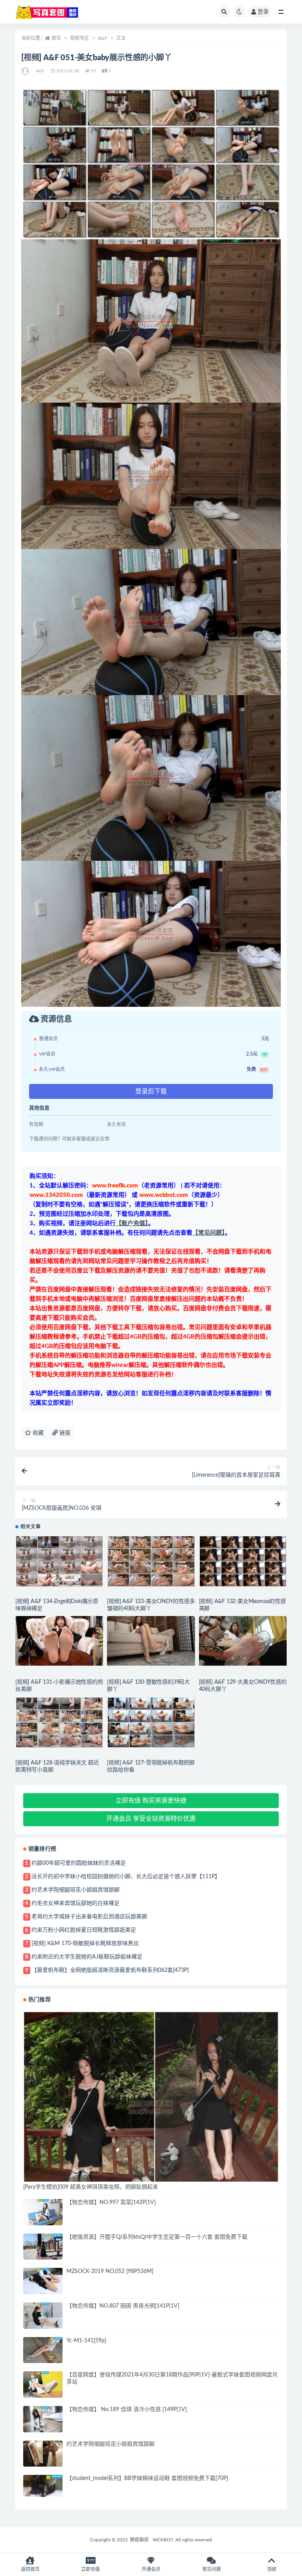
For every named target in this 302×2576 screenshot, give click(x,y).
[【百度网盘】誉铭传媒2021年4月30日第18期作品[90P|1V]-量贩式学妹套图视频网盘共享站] (43, 2385)
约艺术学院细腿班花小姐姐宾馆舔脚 (75, 1890)
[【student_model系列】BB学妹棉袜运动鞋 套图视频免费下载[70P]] (43, 2486)
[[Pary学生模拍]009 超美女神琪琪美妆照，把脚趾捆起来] (151, 2107)
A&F (103, 38)
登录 (263, 12)
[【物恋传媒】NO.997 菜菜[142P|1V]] (43, 2212)
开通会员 (151, 2569)
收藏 (37, 1433)
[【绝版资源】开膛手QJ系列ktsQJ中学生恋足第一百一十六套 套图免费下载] (43, 2247)
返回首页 (30, 2569)
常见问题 (212, 2569)
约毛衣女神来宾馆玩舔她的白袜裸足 (75, 1903)
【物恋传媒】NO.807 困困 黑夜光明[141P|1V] (123, 2306)
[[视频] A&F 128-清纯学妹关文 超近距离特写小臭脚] (59, 1722)
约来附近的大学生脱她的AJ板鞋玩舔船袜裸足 (87, 1957)
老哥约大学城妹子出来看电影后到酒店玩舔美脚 (89, 1917)
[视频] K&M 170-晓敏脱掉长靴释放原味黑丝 (85, 1944)
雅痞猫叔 (139, 2540)
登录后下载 (151, 1091)
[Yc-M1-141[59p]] (43, 2350)
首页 (56, 38)
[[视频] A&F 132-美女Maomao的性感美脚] (243, 1561)
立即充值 (90, 2569)
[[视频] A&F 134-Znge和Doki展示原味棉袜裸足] (59, 1561)
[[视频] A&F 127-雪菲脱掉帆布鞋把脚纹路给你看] (151, 1722)
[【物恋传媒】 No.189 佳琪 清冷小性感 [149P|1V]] (43, 2419)
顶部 (272, 2569)
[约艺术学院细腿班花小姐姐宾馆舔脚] (43, 2454)
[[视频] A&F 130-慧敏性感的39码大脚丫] (151, 1641)
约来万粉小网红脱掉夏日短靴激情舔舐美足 (84, 1930)
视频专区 (79, 38)
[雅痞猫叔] (26, 71)
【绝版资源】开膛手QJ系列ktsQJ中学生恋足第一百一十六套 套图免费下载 (157, 2237)
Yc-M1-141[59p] (86, 2341)
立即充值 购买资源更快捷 (151, 1801)
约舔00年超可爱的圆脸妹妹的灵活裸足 (79, 1863)
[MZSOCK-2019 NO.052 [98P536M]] (43, 2281)
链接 (64, 1433)
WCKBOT (163, 2540)
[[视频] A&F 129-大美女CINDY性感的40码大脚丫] (243, 1641)
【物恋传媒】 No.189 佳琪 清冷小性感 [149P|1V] (127, 2410)
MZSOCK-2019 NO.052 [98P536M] (110, 2271)
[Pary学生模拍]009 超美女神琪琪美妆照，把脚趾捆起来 (91, 2187)
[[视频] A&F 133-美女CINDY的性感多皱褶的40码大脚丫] (151, 1561)
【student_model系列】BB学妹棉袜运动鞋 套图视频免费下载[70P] (147, 2478)
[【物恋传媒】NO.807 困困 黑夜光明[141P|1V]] (43, 2316)
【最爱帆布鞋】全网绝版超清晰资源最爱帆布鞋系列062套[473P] (110, 1970)
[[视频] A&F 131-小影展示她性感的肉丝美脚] (59, 1641)
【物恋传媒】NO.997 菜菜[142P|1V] (111, 2202)
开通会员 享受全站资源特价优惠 (151, 1819)
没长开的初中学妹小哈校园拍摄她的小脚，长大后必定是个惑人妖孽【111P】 (126, 1877)
